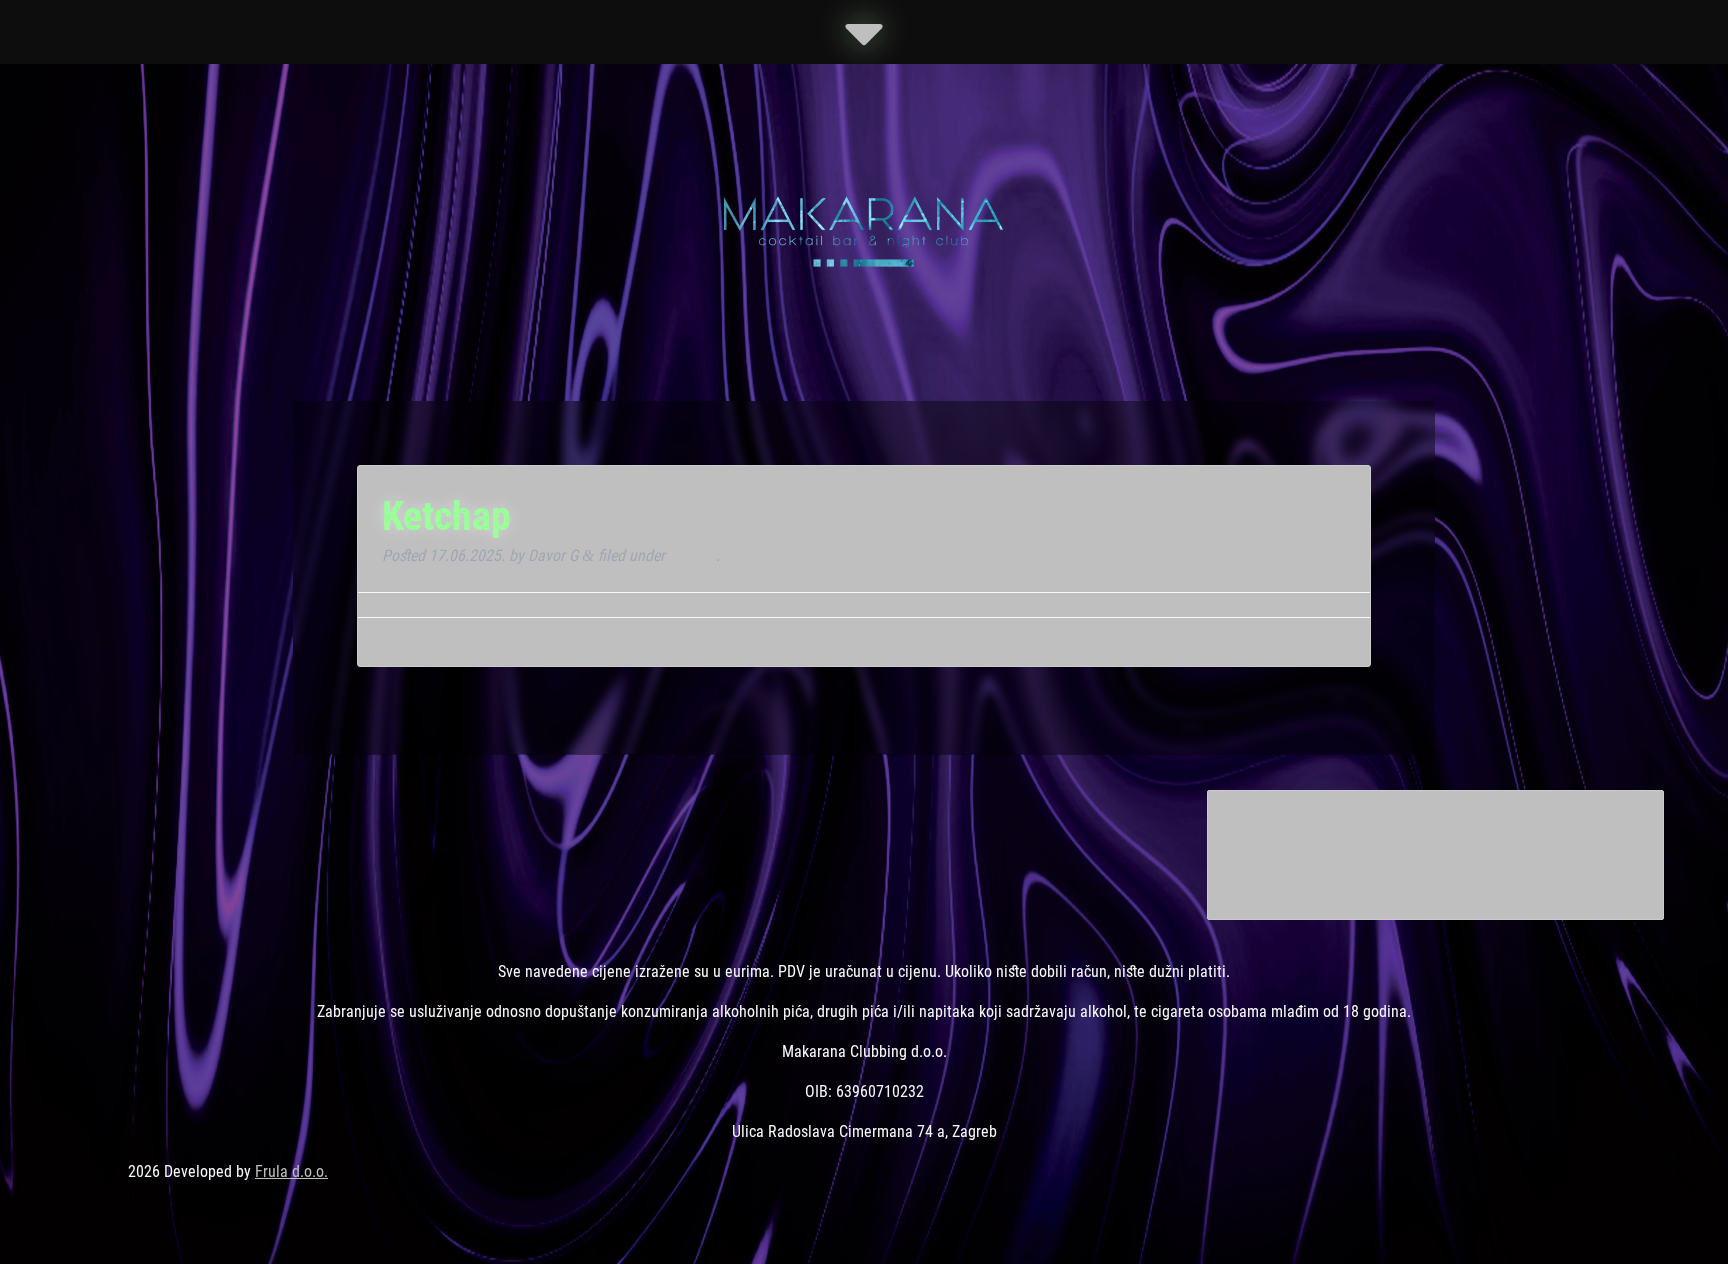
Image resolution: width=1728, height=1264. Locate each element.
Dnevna (692, 555)
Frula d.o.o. (291, 1171)
